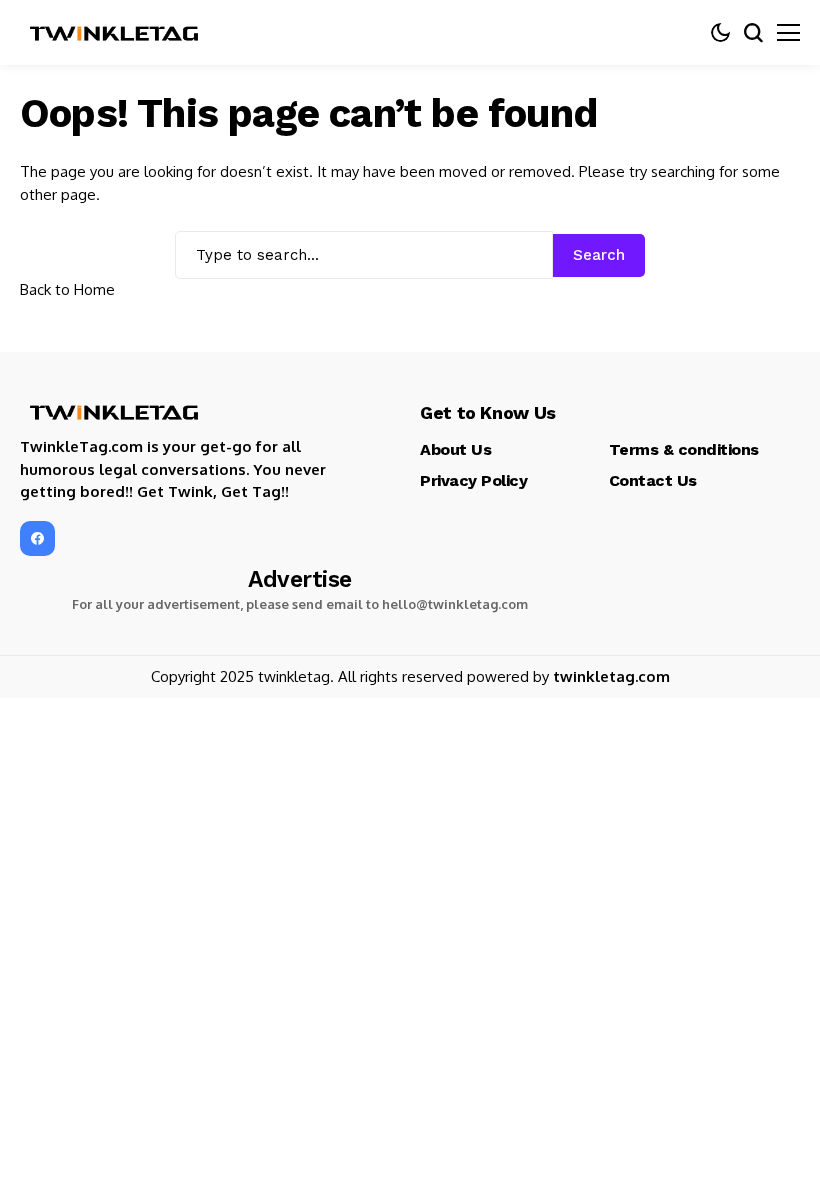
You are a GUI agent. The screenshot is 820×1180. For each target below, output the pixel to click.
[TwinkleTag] (115, 33)
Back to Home (67, 289)
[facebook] (37, 538)
